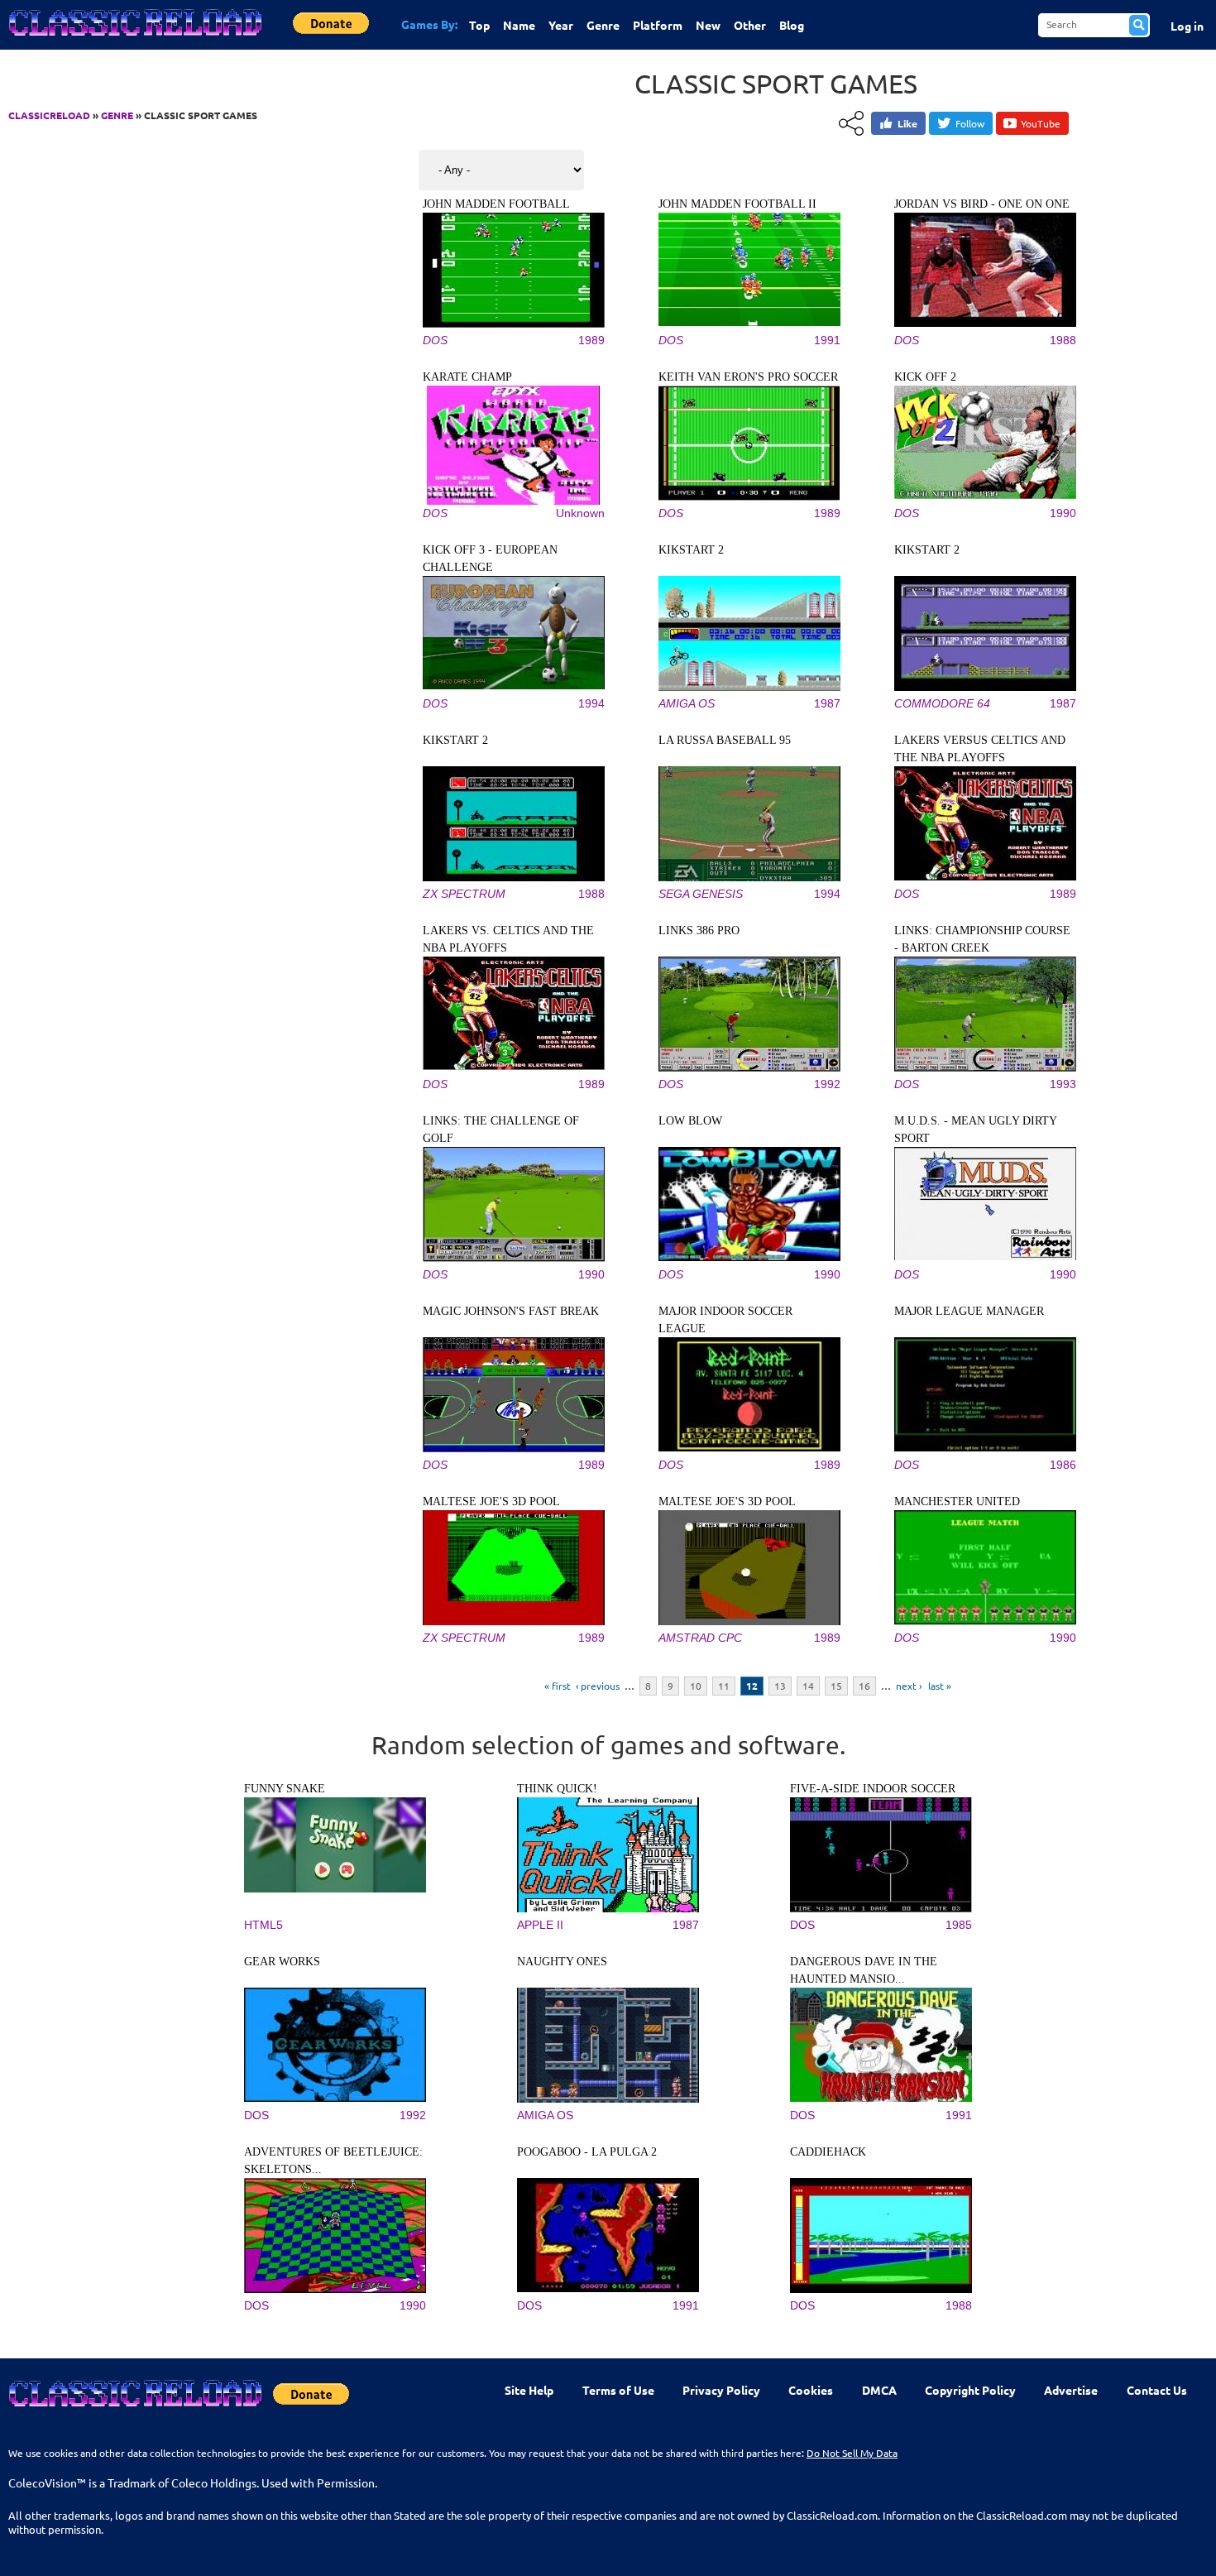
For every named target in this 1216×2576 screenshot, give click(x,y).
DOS (435, 340)
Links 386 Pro (699, 931)
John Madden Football (496, 204)
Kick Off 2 (925, 377)
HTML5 (263, 1925)
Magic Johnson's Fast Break (511, 1311)
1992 (827, 1084)
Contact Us (1157, 2390)
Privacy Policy (721, 2390)
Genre (603, 25)
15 (836, 1686)
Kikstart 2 (691, 550)
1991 (827, 340)
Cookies (811, 2390)
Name (519, 25)
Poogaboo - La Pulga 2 (587, 2152)
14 (808, 1686)
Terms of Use (618, 2390)
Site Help (529, 2390)
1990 (1063, 513)
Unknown (580, 513)
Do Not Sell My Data (852, 2453)
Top (479, 25)
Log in (1187, 26)
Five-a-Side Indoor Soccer (873, 1789)
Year (561, 25)
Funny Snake (285, 1789)
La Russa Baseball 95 (725, 740)
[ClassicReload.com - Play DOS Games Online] (134, 39)
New (708, 25)
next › (909, 1686)
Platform (658, 25)
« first (558, 1686)
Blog (792, 25)
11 (724, 1686)
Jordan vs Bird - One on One (982, 204)
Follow (970, 123)
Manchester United (957, 1501)
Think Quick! (557, 1789)
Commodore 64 (942, 703)
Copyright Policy (970, 2390)
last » (940, 1686)
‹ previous (598, 1686)
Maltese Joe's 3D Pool (491, 1501)
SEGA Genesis (701, 894)
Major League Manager (969, 1311)
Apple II (540, 1925)
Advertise (1071, 2390)
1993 (1063, 1084)
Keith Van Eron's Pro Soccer (748, 377)
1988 (1063, 340)
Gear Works (282, 1962)
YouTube (1041, 123)
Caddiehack (828, 2152)
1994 (591, 703)
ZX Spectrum (464, 894)
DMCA (879, 2390)
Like (907, 123)
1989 (591, 340)
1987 (827, 703)
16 (864, 1686)
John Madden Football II (737, 204)
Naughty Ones (562, 1962)
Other (750, 25)
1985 (959, 1925)
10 (696, 1686)
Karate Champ (467, 377)
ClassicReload (49, 115)
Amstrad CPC (700, 1638)
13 (780, 1686)
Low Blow (690, 1121)
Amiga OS (687, 703)
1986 (1063, 1465)
